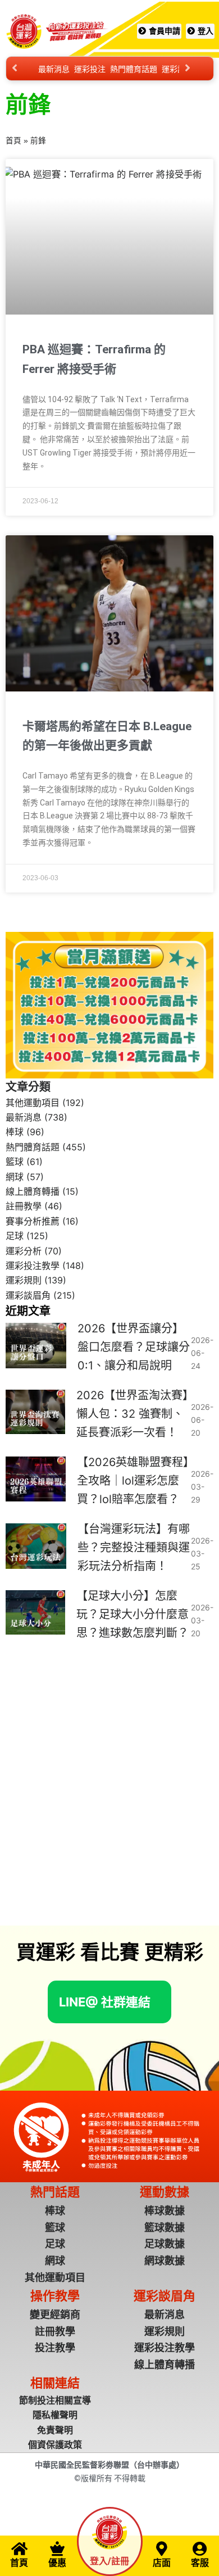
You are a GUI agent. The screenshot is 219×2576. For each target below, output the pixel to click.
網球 (15, 1177)
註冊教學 (24, 1206)
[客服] (200, 2548)
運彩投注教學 (33, 1266)
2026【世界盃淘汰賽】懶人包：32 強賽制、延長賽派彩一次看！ (132, 1414)
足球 (15, 1236)
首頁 (13, 141)
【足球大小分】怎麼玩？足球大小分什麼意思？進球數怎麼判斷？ (133, 1614)
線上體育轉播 (33, 1191)
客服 (200, 2563)
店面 (162, 2563)
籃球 (15, 1162)
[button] (105, 2002)
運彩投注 (90, 69)
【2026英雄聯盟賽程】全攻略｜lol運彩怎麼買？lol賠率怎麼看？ (133, 1481)
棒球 (15, 1132)
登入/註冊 (109, 2561)
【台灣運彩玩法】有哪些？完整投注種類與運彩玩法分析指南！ (134, 1548)
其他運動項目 (33, 1103)
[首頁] (19, 2548)
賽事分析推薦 (33, 1221)
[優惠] (57, 2548)
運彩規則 (24, 1280)
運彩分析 (24, 1251)
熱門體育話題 (134, 69)
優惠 (57, 2563)
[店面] (162, 2548)
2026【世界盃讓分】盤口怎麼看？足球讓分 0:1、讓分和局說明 (134, 1347)
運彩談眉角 (28, 1295)
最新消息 (54, 69)
